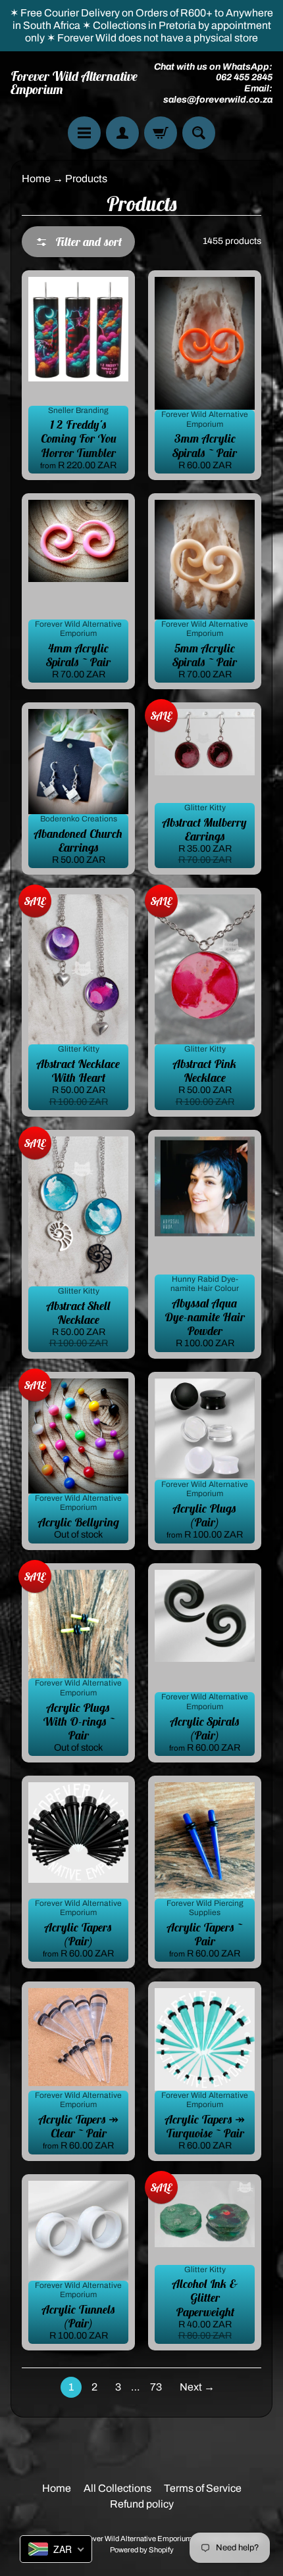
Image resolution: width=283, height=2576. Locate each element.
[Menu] (84, 133)
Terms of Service (203, 2488)
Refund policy (142, 2504)
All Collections (117, 2488)
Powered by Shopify (142, 2550)
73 (156, 2387)
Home (36, 179)
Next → (197, 2387)
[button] (78, 242)
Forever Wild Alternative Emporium (74, 83)
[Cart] (161, 133)
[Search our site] (199, 133)
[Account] (122, 133)
